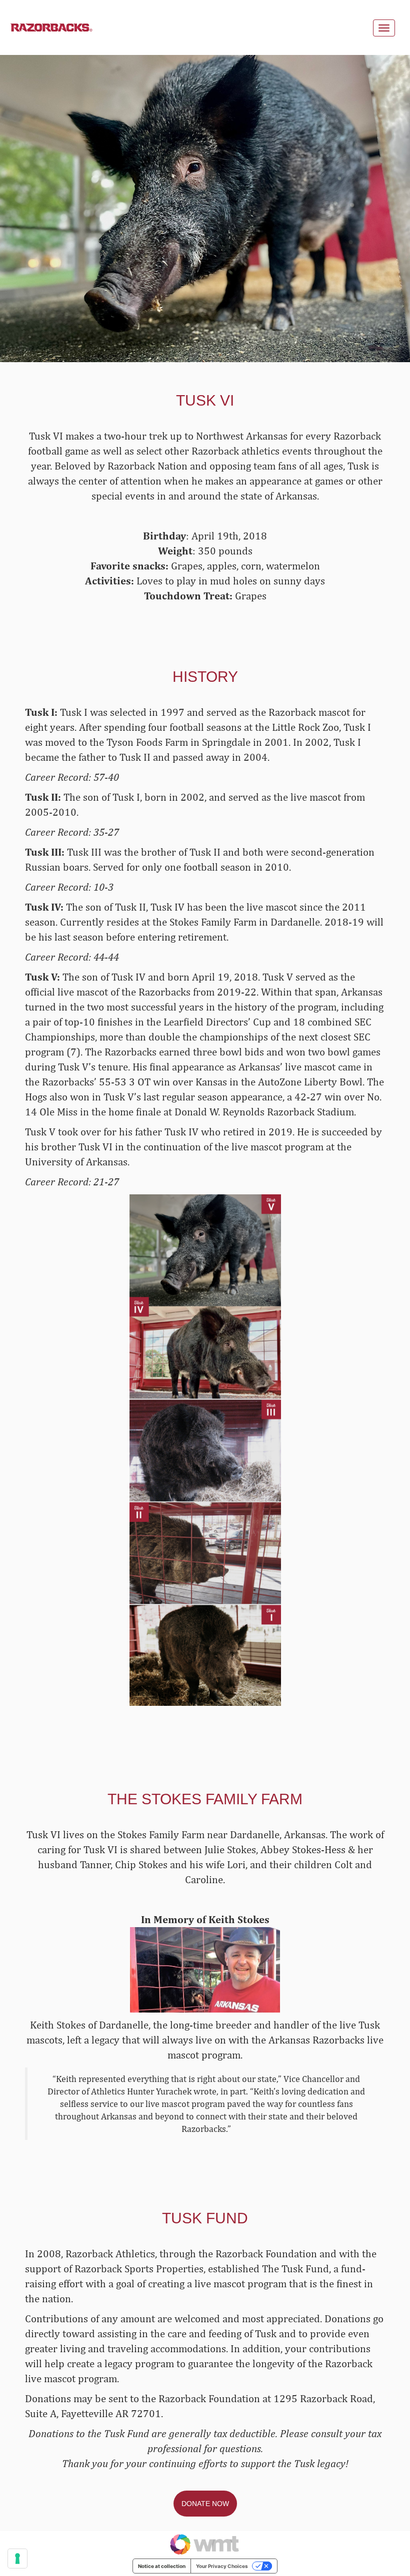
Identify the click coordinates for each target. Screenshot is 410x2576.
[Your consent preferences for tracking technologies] (17, 2559)
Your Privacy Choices (222, 2566)
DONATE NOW (205, 2504)
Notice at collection (162, 2566)
